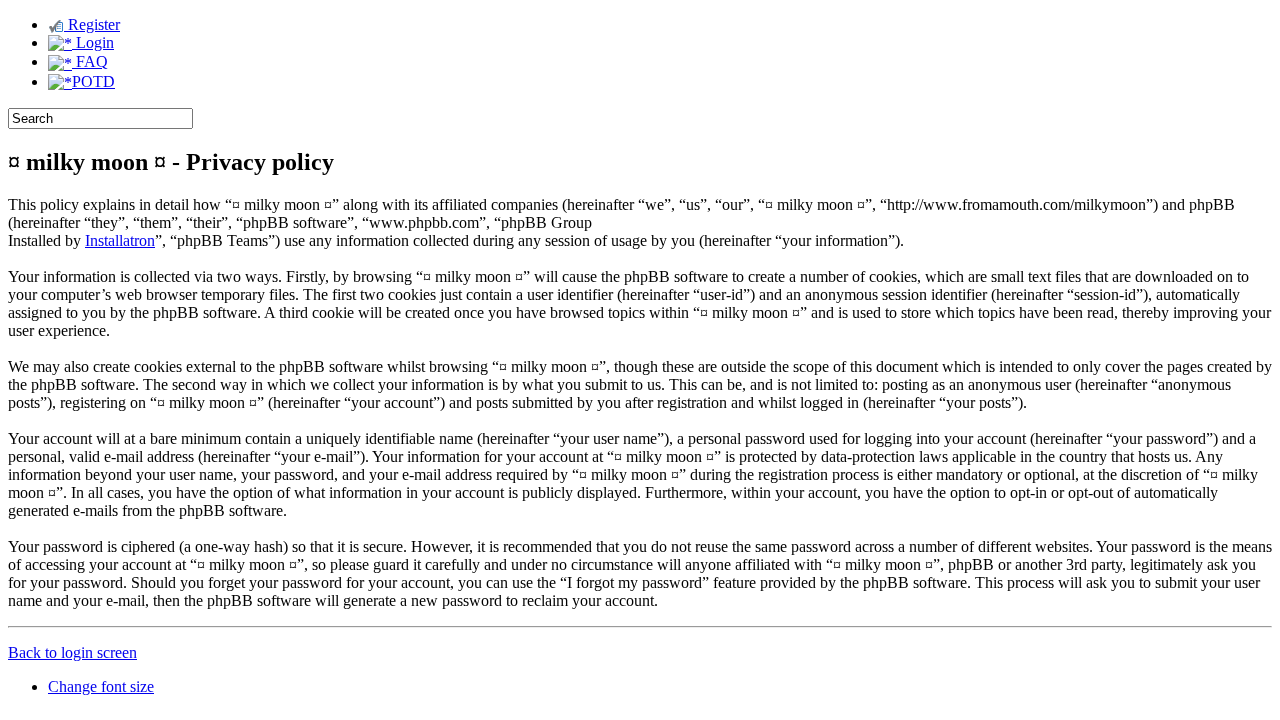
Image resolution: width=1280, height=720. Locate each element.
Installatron (120, 240)
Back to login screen (72, 652)
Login (93, 42)
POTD (93, 81)
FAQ (90, 61)
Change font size (101, 686)
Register (92, 24)
